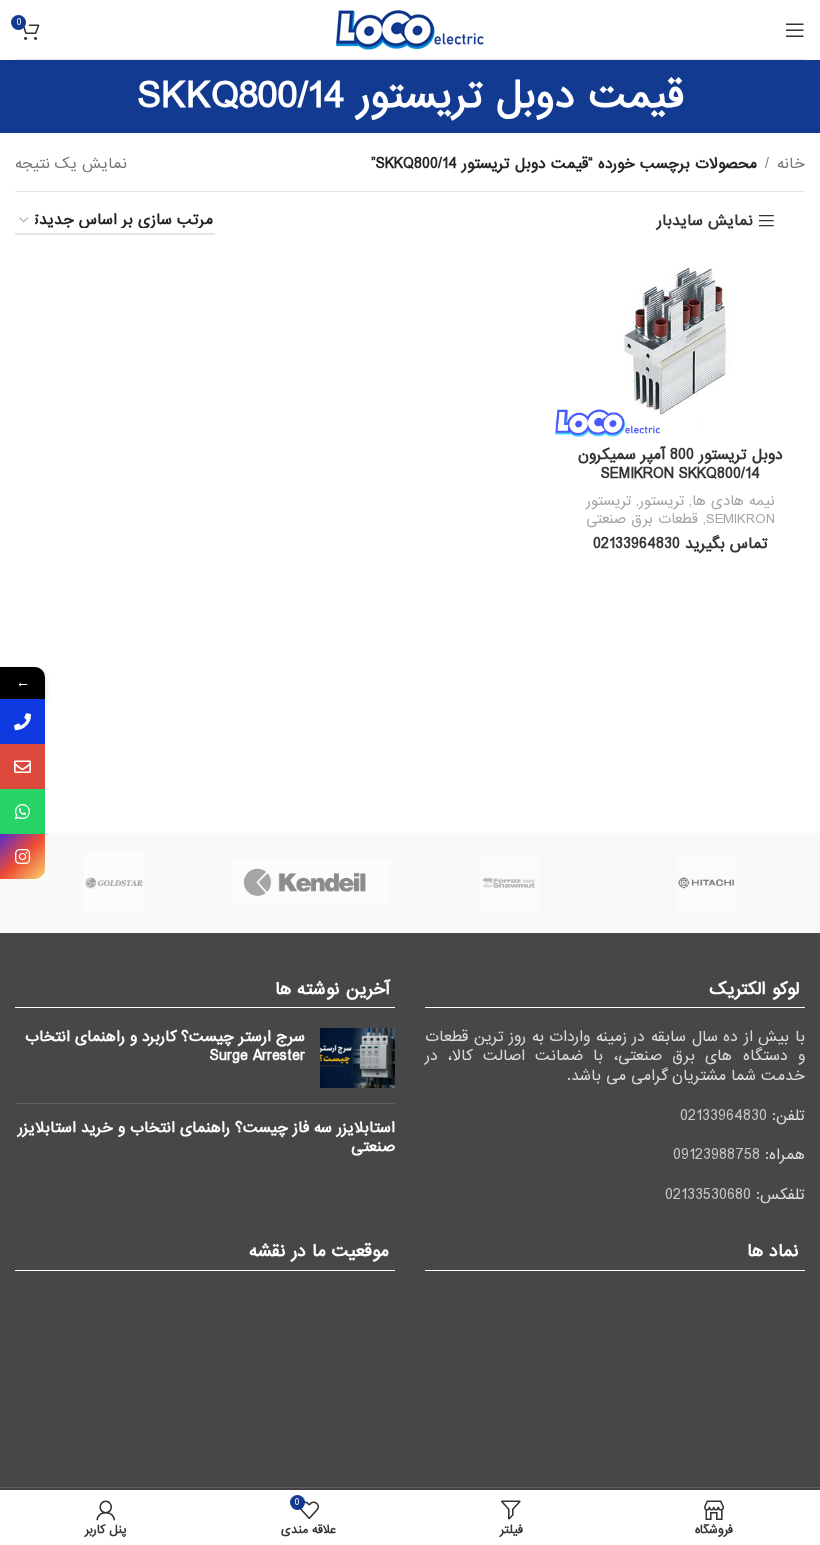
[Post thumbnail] (357, 1058)
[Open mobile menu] (795, 30)
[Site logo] (410, 29)
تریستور (661, 501)
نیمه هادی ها (733, 501)
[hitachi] (707, 883)
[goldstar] (114, 883)
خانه (791, 164)
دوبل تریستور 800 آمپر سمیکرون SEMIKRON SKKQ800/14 (680, 465)
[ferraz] (509, 883)
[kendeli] (312, 883)
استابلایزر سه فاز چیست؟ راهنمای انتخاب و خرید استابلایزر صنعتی (206, 1138)
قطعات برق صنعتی (642, 519)
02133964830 (723, 1116)
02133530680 (708, 1195)
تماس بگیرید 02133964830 (680, 544)
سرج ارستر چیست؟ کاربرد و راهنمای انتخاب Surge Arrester (165, 1047)
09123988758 (716, 1155)
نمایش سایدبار (705, 221)
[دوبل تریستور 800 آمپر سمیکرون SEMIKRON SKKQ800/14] (680, 345)
